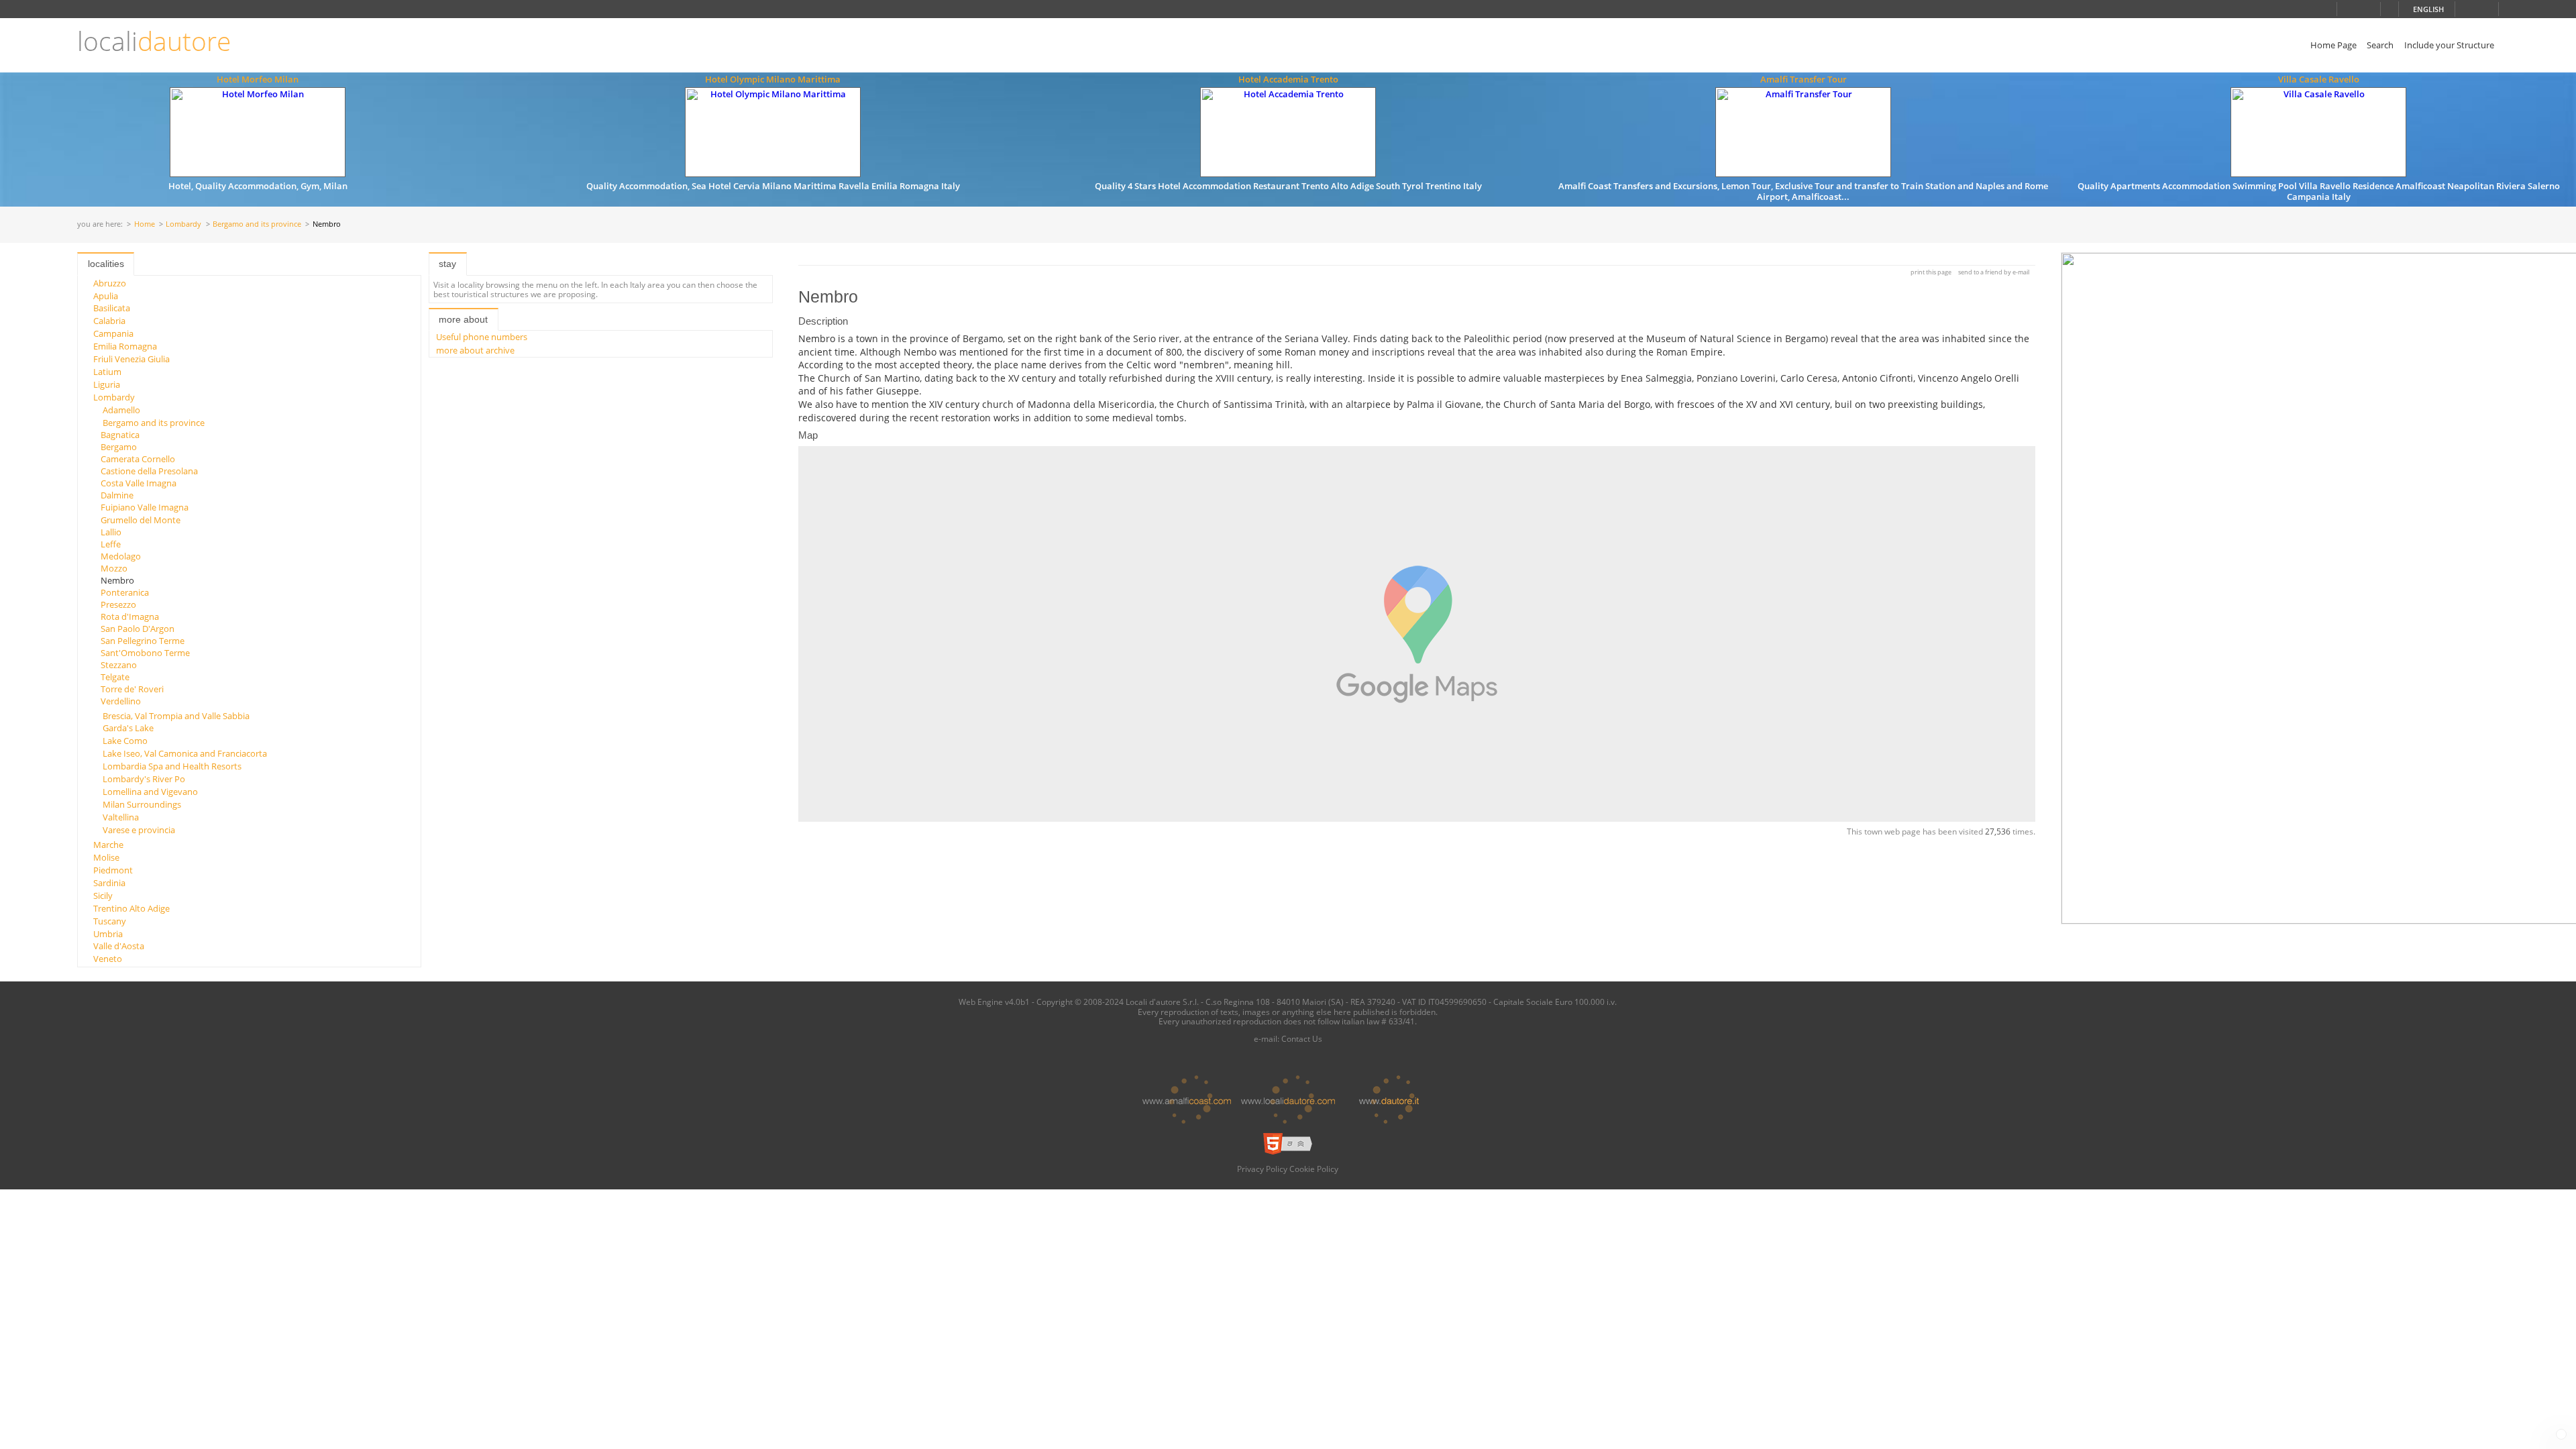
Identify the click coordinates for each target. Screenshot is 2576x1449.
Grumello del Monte (141, 520)
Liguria (107, 384)
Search (2380, 45)
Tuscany (110, 921)
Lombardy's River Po (144, 779)
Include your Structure (2449, 45)
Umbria (108, 934)
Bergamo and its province (257, 224)
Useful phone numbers (482, 337)
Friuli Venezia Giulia (131, 359)
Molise (106, 857)
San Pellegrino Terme (143, 641)
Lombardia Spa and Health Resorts (172, 766)
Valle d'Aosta (119, 946)
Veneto (108, 959)
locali (154, 41)
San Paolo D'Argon (138, 629)
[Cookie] (2561, 1434)
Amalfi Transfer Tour (1804, 79)
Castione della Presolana (149, 471)
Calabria (109, 321)
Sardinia (109, 883)
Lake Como (125, 741)
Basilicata (112, 308)
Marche (108, 845)
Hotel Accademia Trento (1288, 79)
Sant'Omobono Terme (145, 653)
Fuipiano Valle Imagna (145, 507)
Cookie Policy (1314, 1169)
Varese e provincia (139, 830)
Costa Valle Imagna (139, 483)
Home (145, 224)
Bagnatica (120, 435)
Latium (107, 372)
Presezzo (118, 604)
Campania (113, 333)
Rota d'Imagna (130, 616)
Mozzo (114, 568)
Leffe (111, 544)
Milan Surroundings (142, 804)
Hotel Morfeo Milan (258, 79)
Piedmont (113, 870)
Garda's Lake (128, 728)
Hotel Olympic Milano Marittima (773, 79)
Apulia (106, 296)
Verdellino (121, 701)
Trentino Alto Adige (131, 908)
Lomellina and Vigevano (150, 792)
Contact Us (1302, 1038)
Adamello (121, 410)
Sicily (103, 896)
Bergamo (119, 447)
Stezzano (119, 665)
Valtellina (121, 817)
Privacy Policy (1262, 1169)
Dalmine (117, 495)
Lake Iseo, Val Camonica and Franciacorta (185, 753)
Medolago (121, 556)
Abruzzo (110, 283)
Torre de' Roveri (132, 689)
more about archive (475, 350)
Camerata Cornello (138, 459)
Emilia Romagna (125, 346)
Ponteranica (125, 592)
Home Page (2333, 45)
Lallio (111, 532)
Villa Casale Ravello (2319, 79)
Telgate (115, 677)
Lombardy (183, 224)
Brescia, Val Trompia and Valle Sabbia (176, 716)
